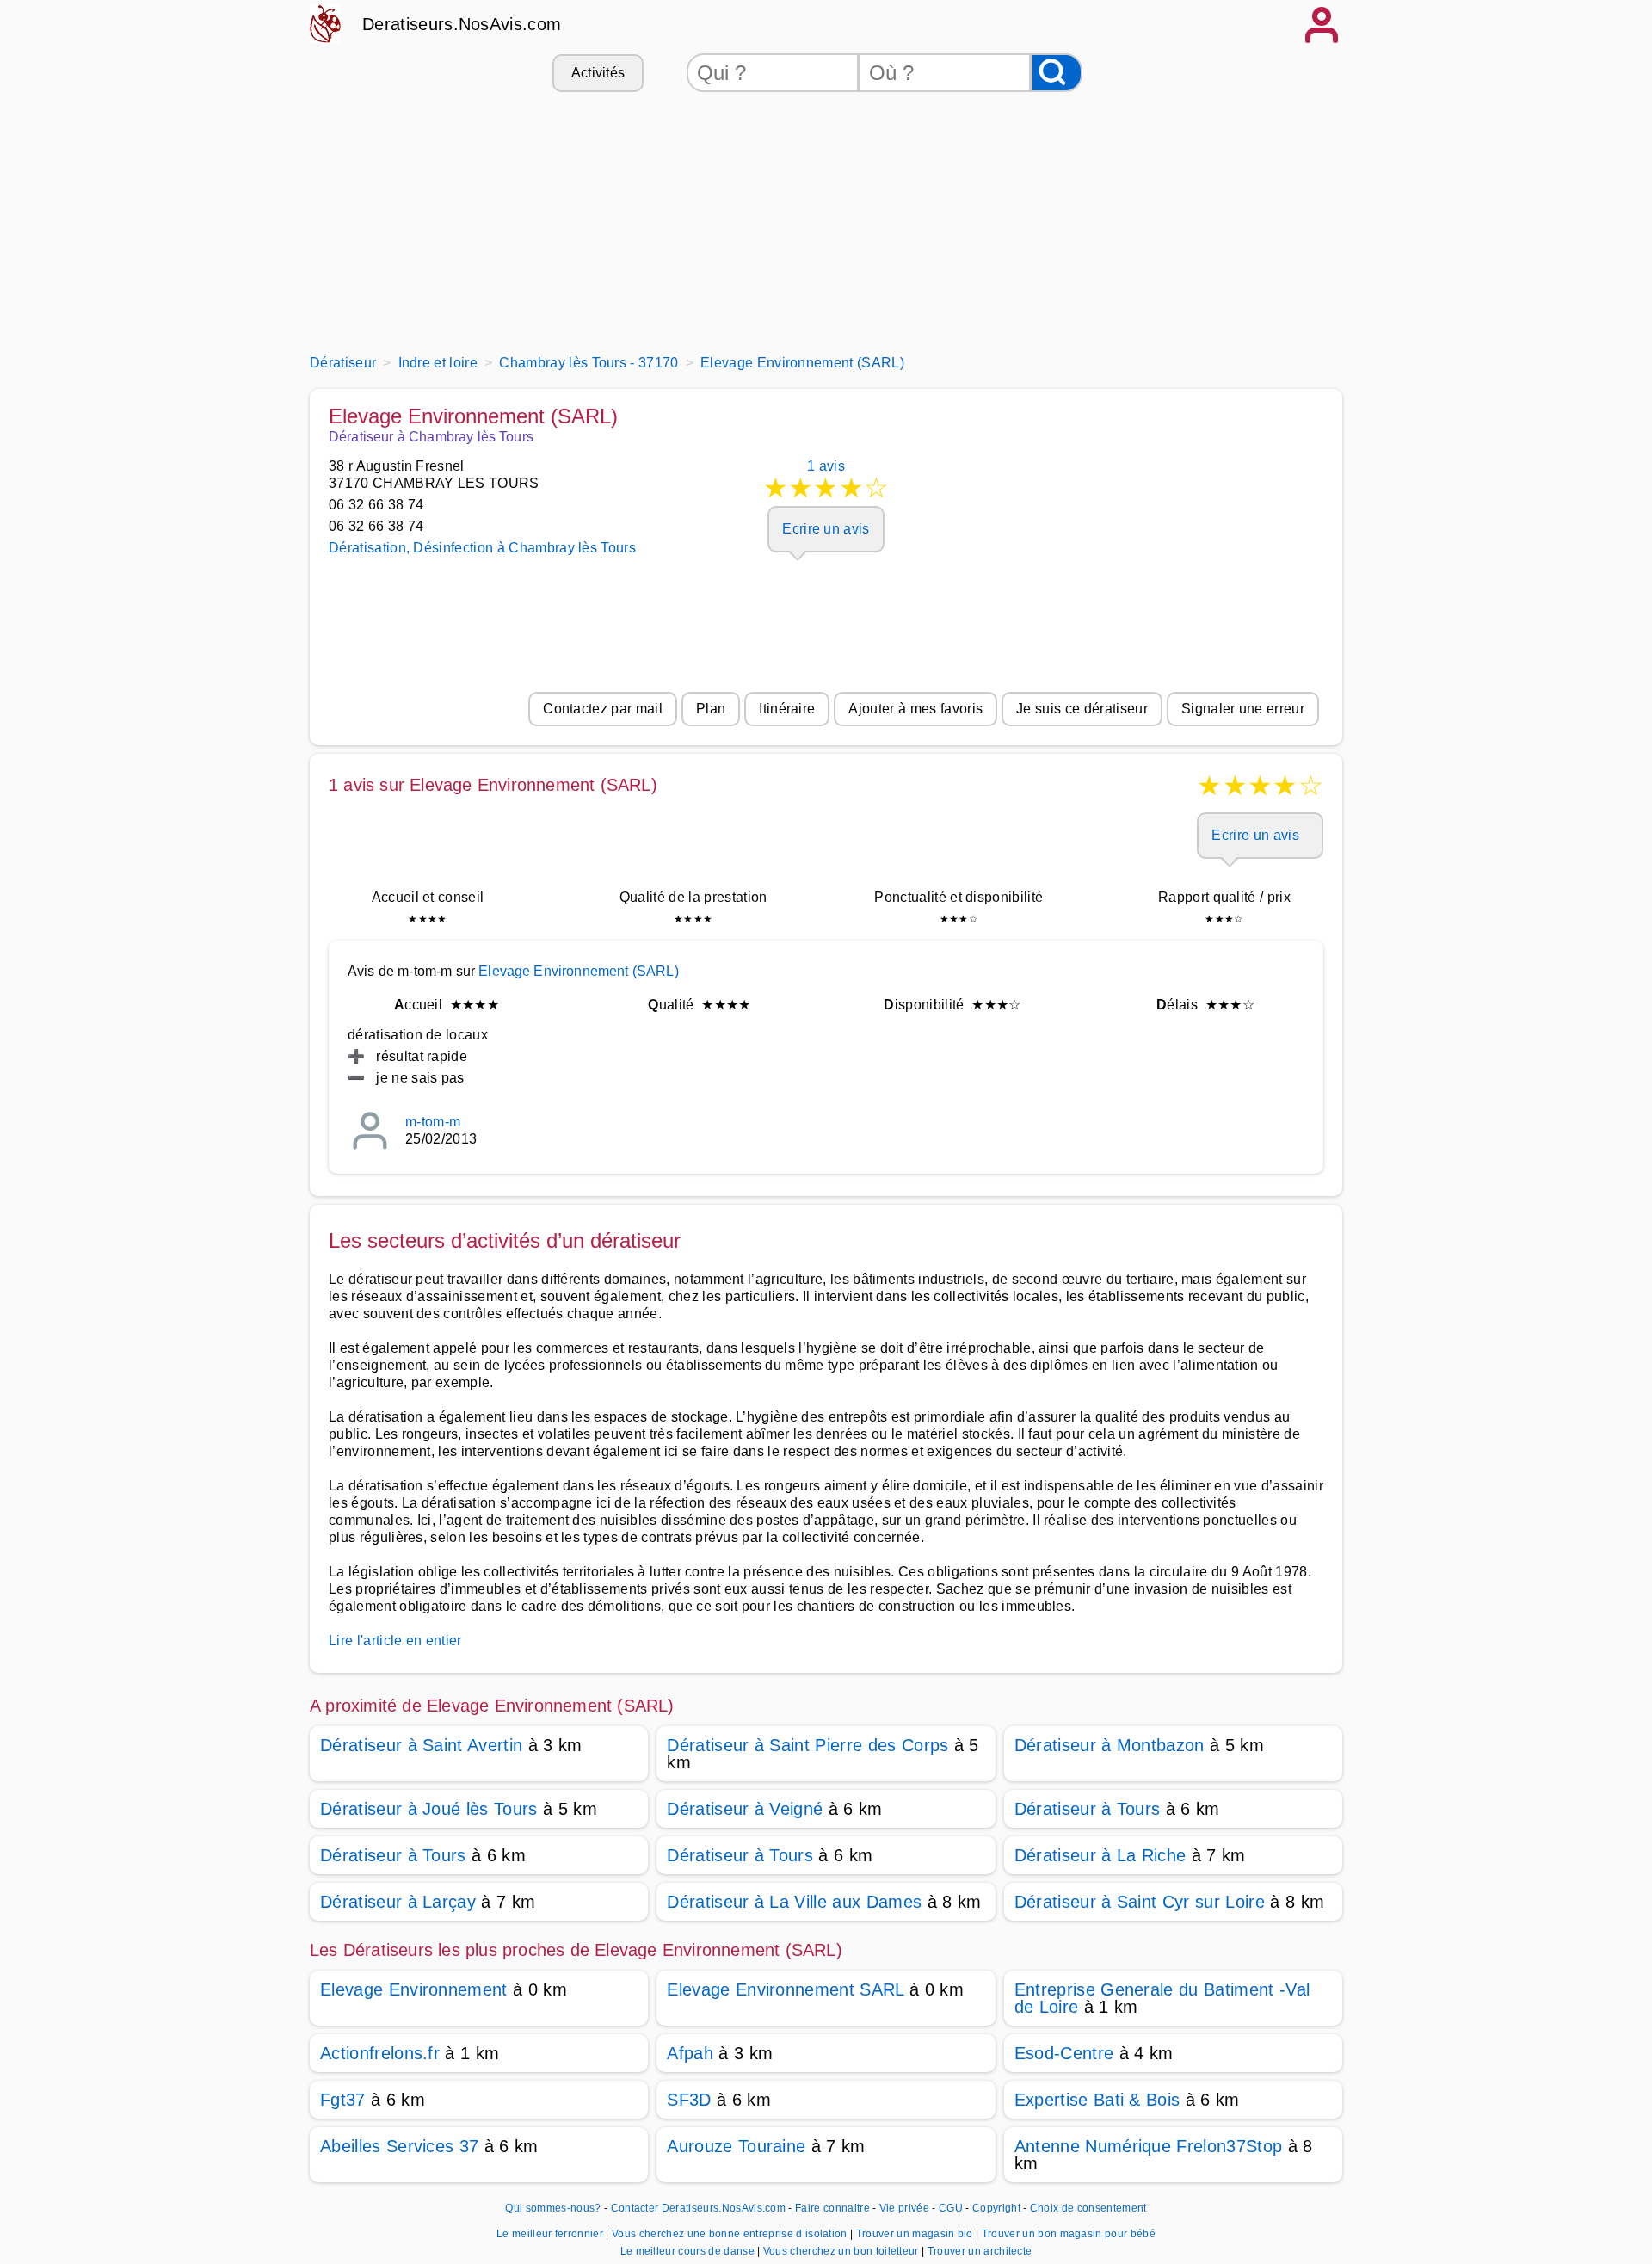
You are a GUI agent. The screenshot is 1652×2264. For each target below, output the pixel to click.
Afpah (690, 2053)
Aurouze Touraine (736, 2146)
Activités (598, 73)
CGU (951, 2208)
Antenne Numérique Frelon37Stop (1149, 2146)
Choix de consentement (1088, 2208)
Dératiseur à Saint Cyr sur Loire (1140, 1902)
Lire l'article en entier (395, 1641)
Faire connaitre (832, 2208)
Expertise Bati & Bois (1097, 2100)
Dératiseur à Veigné (745, 1809)
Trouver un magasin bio (916, 2234)
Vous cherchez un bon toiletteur (842, 2251)
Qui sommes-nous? (553, 2208)
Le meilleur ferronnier (551, 2234)
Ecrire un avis (826, 529)
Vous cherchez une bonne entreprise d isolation (731, 2234)
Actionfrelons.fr (380, 2053)
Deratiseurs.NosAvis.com (462, 24)
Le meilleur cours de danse (689, 2251)
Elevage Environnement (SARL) (578, 971)
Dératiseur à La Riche (1100, 1855)
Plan (711, 709)
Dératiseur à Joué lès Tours (429, 1809)
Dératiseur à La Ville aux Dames (794, 1902)
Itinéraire (787, 709)
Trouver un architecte (980, 2251)
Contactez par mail (603, 709)
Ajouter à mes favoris (915, 709)
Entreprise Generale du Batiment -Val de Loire (1162, 1998)
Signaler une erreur (1243, 709)
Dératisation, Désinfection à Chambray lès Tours (482, 548)
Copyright (998, 2208)
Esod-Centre (1064, 2053)
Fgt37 (343, 2100)
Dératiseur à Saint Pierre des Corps (808, 1745)
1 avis (826, 481)
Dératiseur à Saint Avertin (421, 1745)
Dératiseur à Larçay (398, 1902)
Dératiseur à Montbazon (1110, 1745)
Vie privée (904, 2208)
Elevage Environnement (414, 1989)
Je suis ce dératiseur (1082, 709)
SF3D (689, 2100)
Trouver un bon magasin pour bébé (1069, 2234)
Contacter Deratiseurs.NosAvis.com (699, 2208)
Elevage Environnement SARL (785, 1989)
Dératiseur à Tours (1088, 1809)
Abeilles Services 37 (399, 2146)
